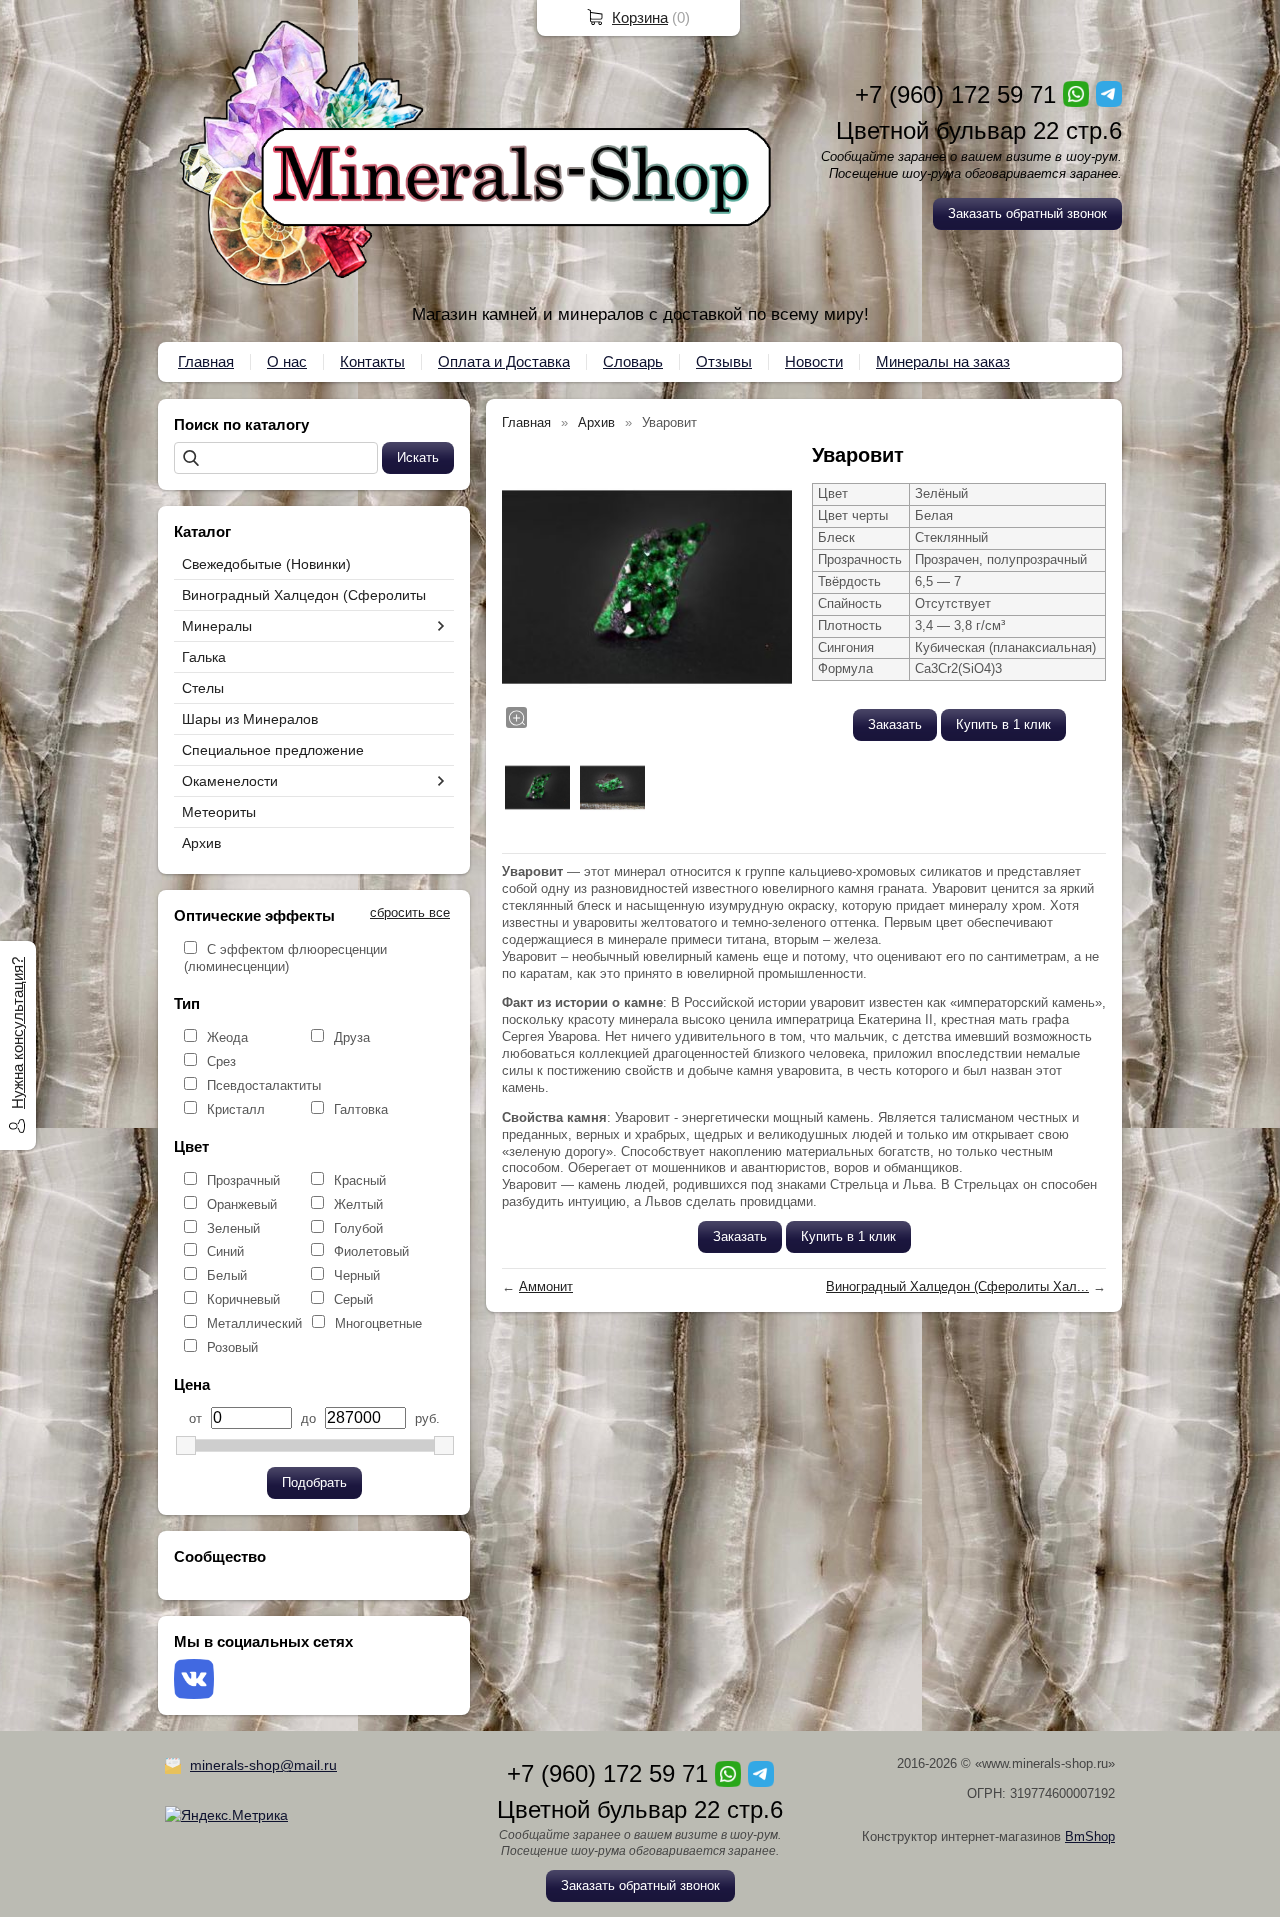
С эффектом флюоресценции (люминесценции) (285, 958)
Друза (352, 1037)
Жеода (227, 1037)
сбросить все (410, 912)
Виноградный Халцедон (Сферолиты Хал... (957, 1286)
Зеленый (233, 1228)
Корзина (640, 17)
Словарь (633, 361)
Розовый (232, 1347)
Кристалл (236, 1109)
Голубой (358, 1228)
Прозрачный (243, 1180)
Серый (353, 1299)
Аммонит (546, 1286)
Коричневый (243, 1299)
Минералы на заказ (943, 361)
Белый (227, 1275)
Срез (221, 1061)
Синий (225, 1251)
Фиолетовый (371, 1251)
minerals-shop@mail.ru (263, 1765)
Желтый (358, 1204)
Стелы (203, 688)
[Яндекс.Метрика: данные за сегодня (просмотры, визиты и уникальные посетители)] (226, 1815)
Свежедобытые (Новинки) (266, 564)
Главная (206, 361)
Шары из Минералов (250, 719)
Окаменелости (230, 781)
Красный (360, 1180)
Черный (357, 1275)
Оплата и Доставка (504, 361)
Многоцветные (378, 1323)
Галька (204, 657)
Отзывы (724, 361)
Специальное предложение (273, 750)
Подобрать (314, 1482)
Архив (201, 843)
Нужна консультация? (17, 1033)
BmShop (1090, 1836)
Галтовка (361, 1109)
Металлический (254, 1323)
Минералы (217, 626)
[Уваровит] (647, 587)
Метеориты (219, 812)
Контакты (372, 361)
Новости (814, 361)
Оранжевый (242, 1204)
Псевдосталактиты (264, 1085)
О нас (287, 361)
